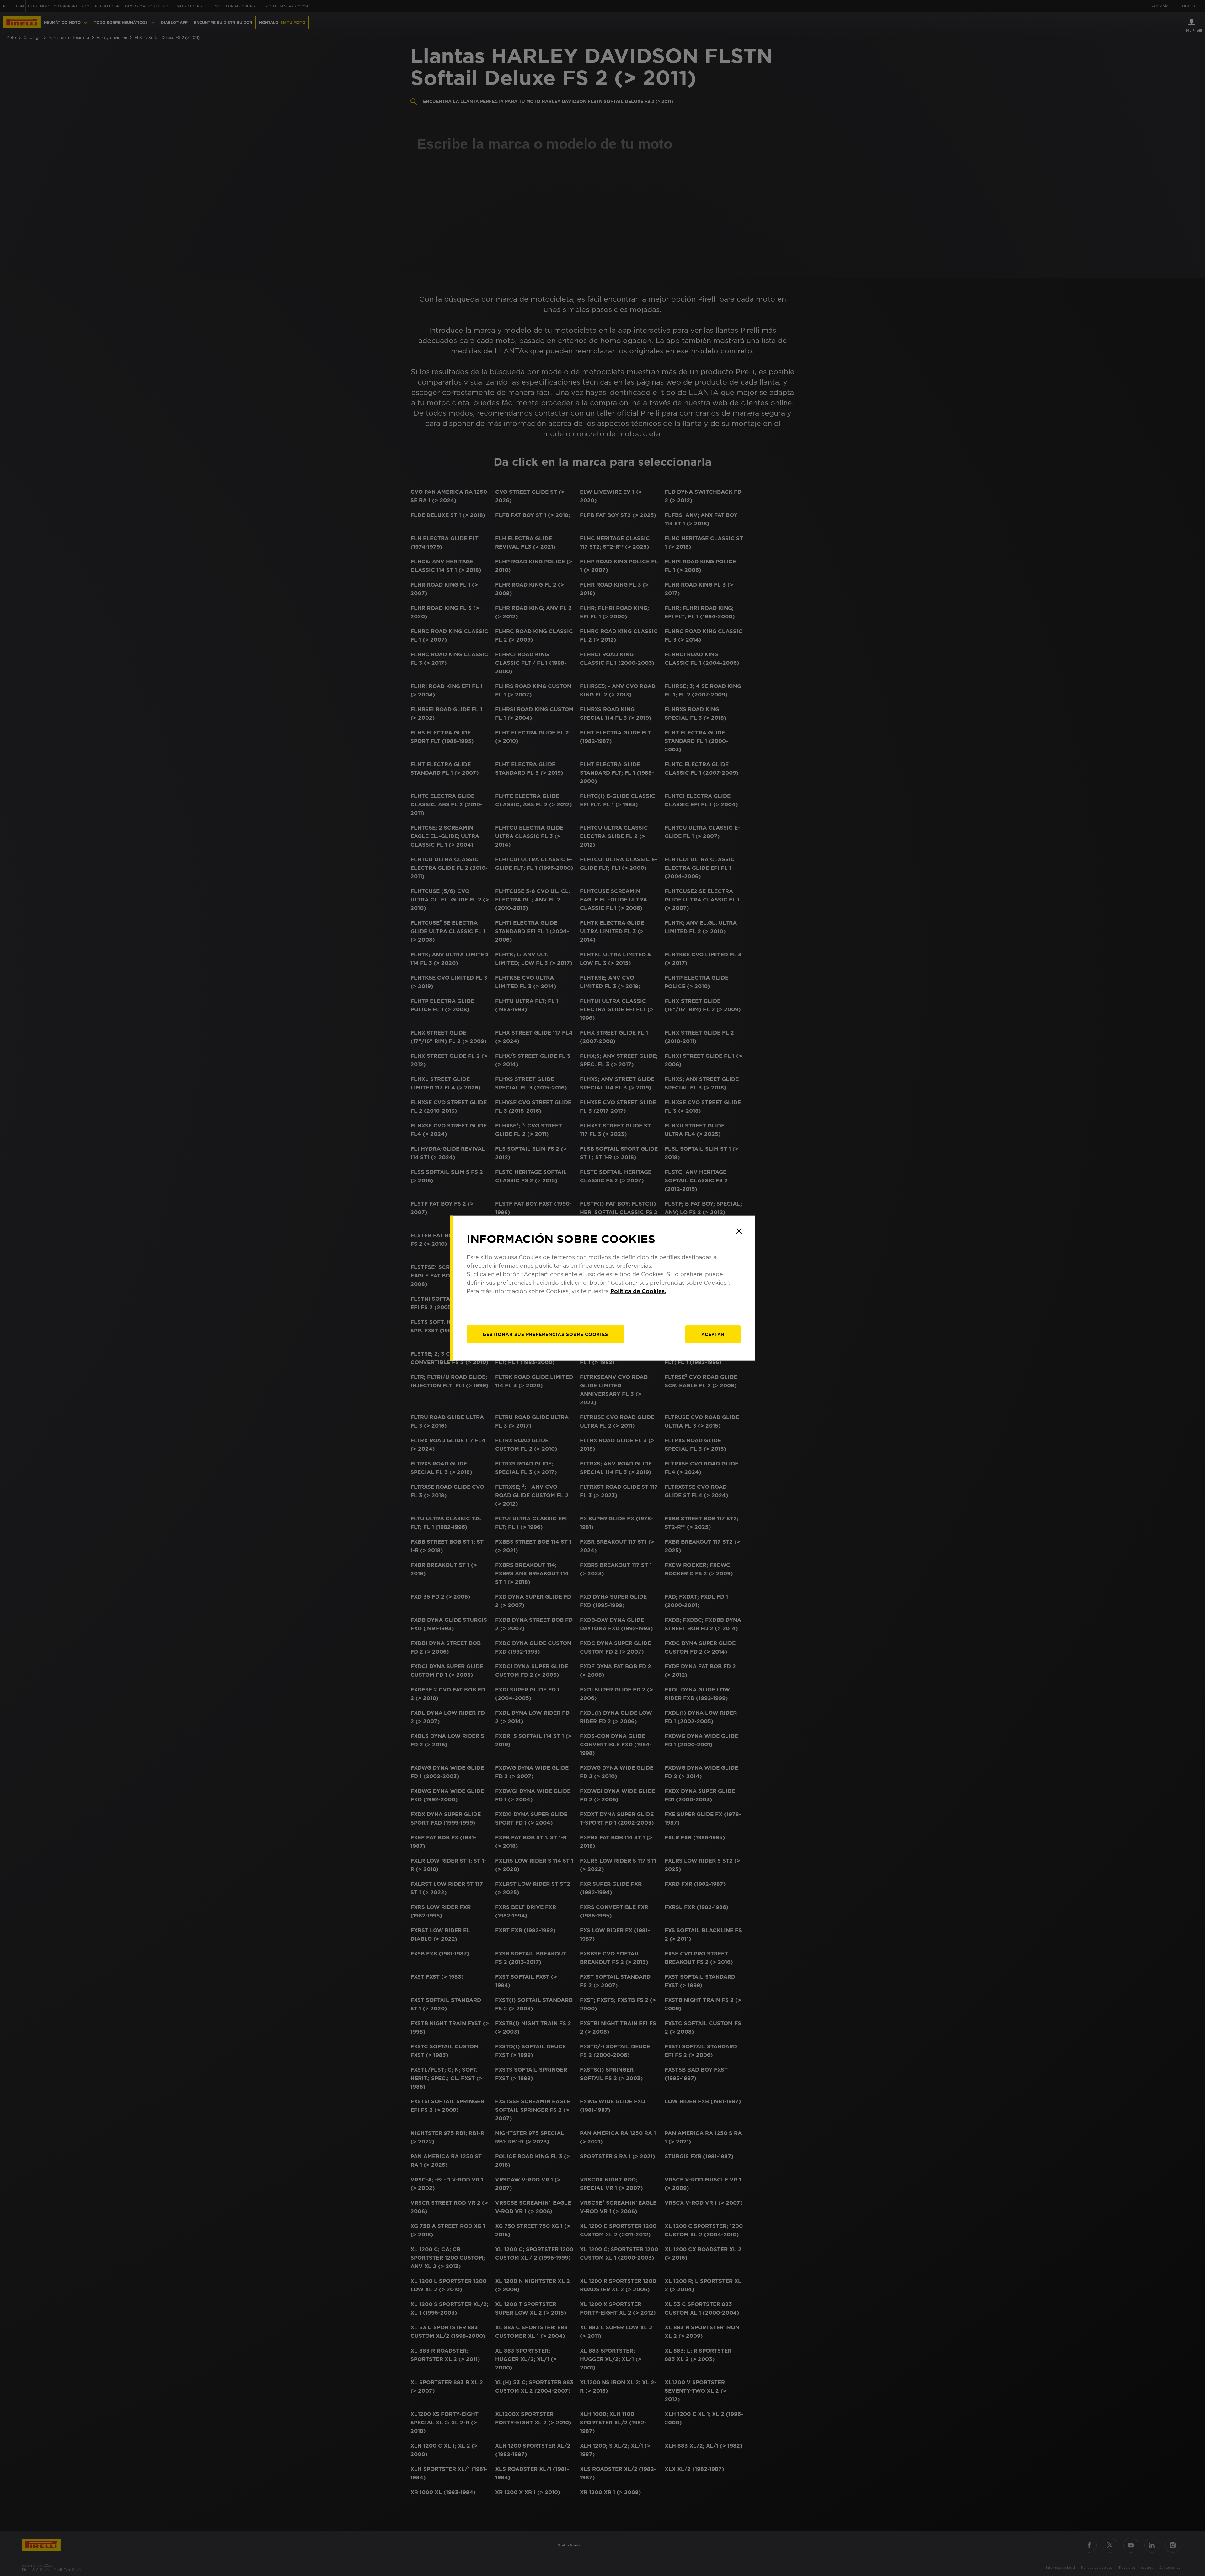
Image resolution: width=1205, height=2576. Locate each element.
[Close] (739, 1231)
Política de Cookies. (638, 1291)
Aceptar (713, 1334)
